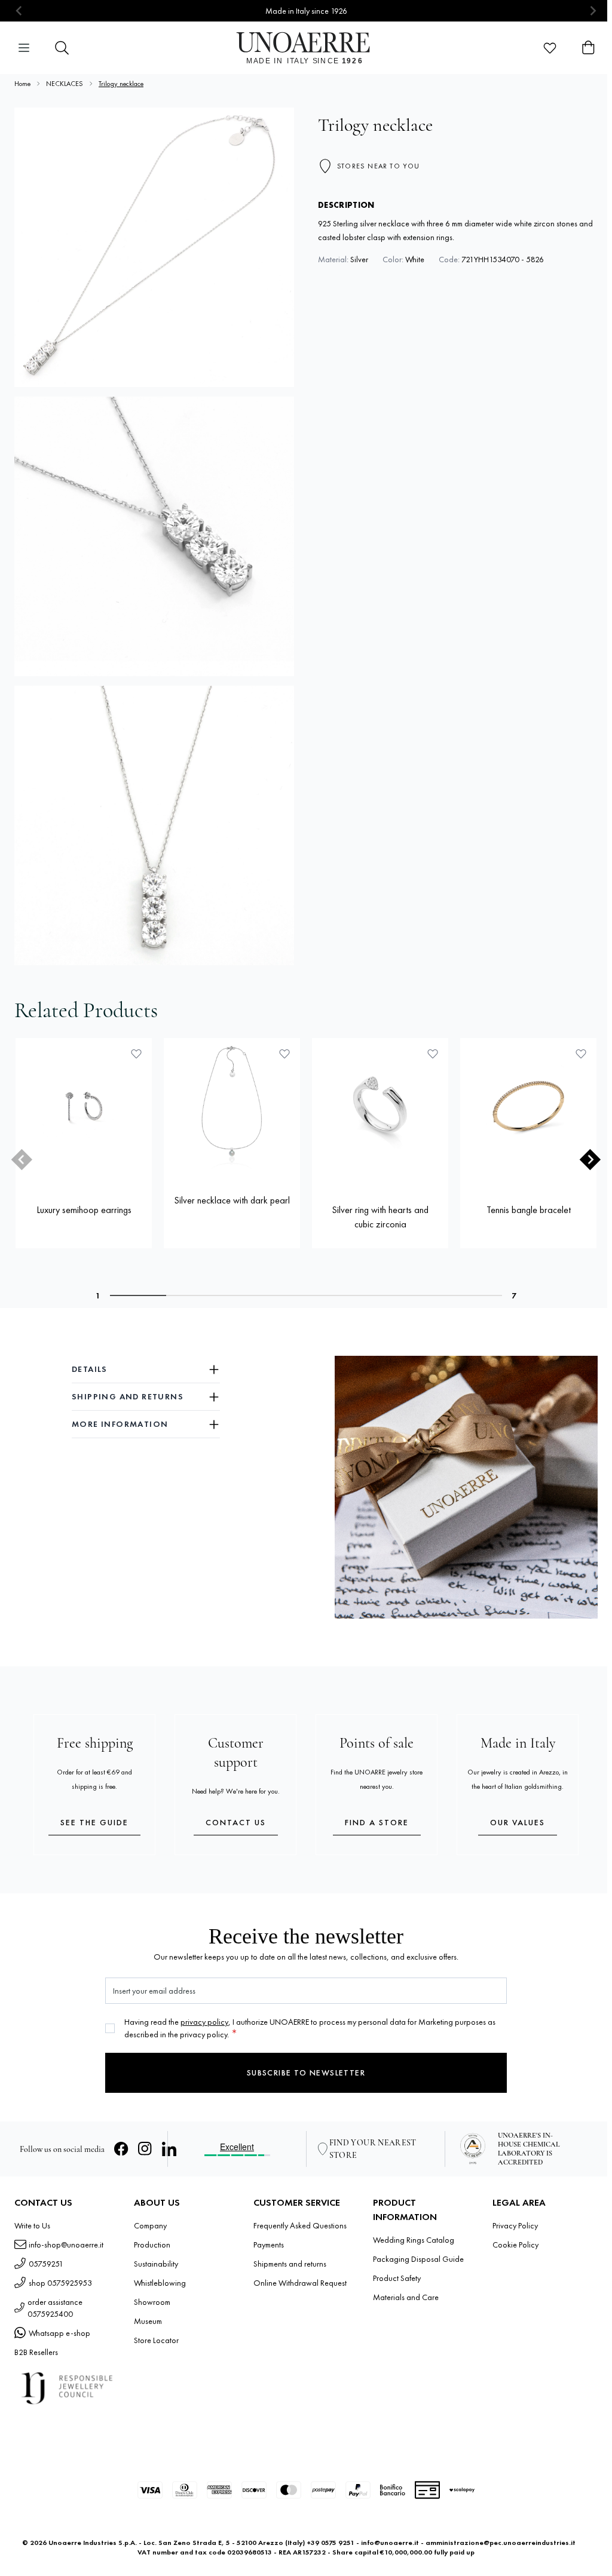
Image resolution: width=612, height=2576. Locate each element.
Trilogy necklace (121, 84)
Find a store (377, 1822)
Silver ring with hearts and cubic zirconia (380, 1217)
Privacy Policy (515, 2225)
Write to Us (32, 2225)
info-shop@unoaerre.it (66, 2245)
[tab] (138, 1295)
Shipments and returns (290, 2264)
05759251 (46, 2264)
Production (152, 2245)
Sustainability (156, 2264)
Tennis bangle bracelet (529, 1210)
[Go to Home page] (306, 48)
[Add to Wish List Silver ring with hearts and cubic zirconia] (433, 1054)
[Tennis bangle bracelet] (528, 1106)
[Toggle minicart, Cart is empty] (588, 48)
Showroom (152, 2302)
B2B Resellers (36, 2352)
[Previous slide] (19, 11)
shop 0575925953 (60, 2283)
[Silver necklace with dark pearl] (232, 1106)
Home (22, 84)
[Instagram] (145, 2149)
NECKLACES (65, 84)
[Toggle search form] (62, 48)
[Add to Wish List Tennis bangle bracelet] (581, 1054)
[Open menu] (24, 48)
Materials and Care (406, 2297)
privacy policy (204, 2022)
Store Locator (156, 2340)
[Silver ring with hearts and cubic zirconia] (380, 1106)
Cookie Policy (515, 2245)
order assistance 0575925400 (55, 2308)
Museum (148, 2321)
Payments (269, 2245)
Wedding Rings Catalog (414, 2240)
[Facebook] (121, 2149)
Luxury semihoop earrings (84, 1210)
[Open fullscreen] (154, 247)
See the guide (94, 1822)
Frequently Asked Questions (300, 2225)
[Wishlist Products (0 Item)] (550, 48)
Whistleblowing (160, 2283)
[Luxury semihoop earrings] (84, 1106)
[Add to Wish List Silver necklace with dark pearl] (284, 1054)
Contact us (236, 1822)
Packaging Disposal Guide (418, 2259)
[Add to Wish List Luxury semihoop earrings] (136, 1054)
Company (150, 2225)
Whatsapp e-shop (59, 2333)
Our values (518, 1822)
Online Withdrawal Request (300, 2283)
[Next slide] (593, 11)
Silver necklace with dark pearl (232, 1200)
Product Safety (397, 2278)
